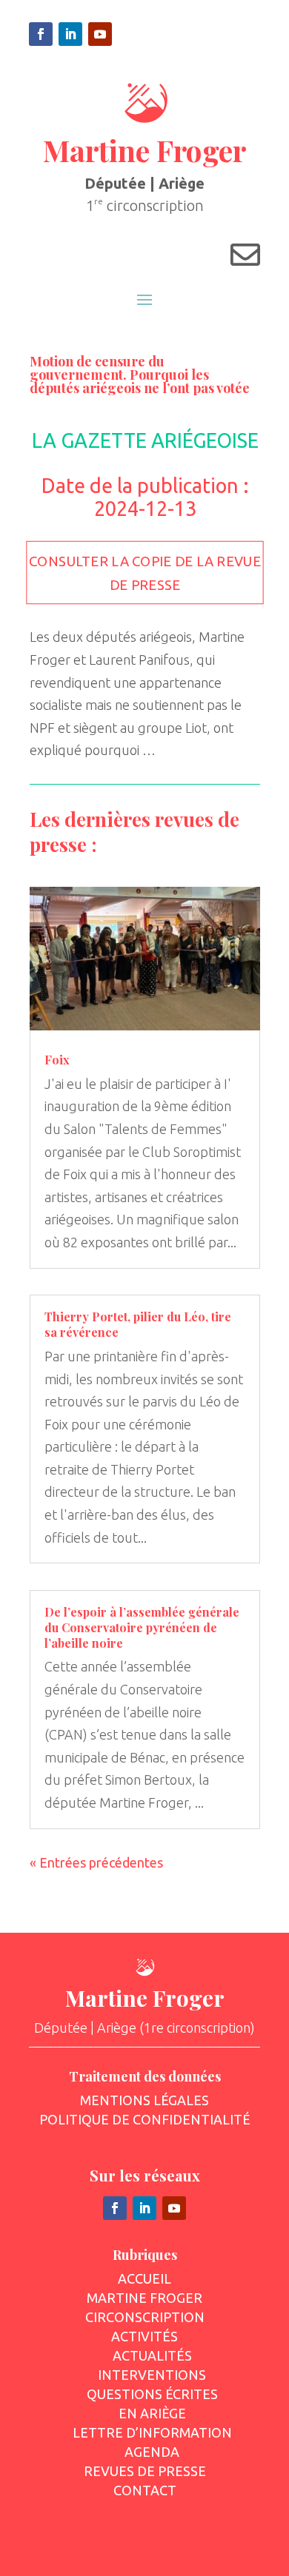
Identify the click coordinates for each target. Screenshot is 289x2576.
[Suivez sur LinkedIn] (70, 34)
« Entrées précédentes (96, 1862)
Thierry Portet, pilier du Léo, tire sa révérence (138, 1324)
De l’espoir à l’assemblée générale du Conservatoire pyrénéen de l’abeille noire (142, 1627)
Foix (57, 1060)
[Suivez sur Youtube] (100, 34)
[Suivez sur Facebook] (41, 34)
